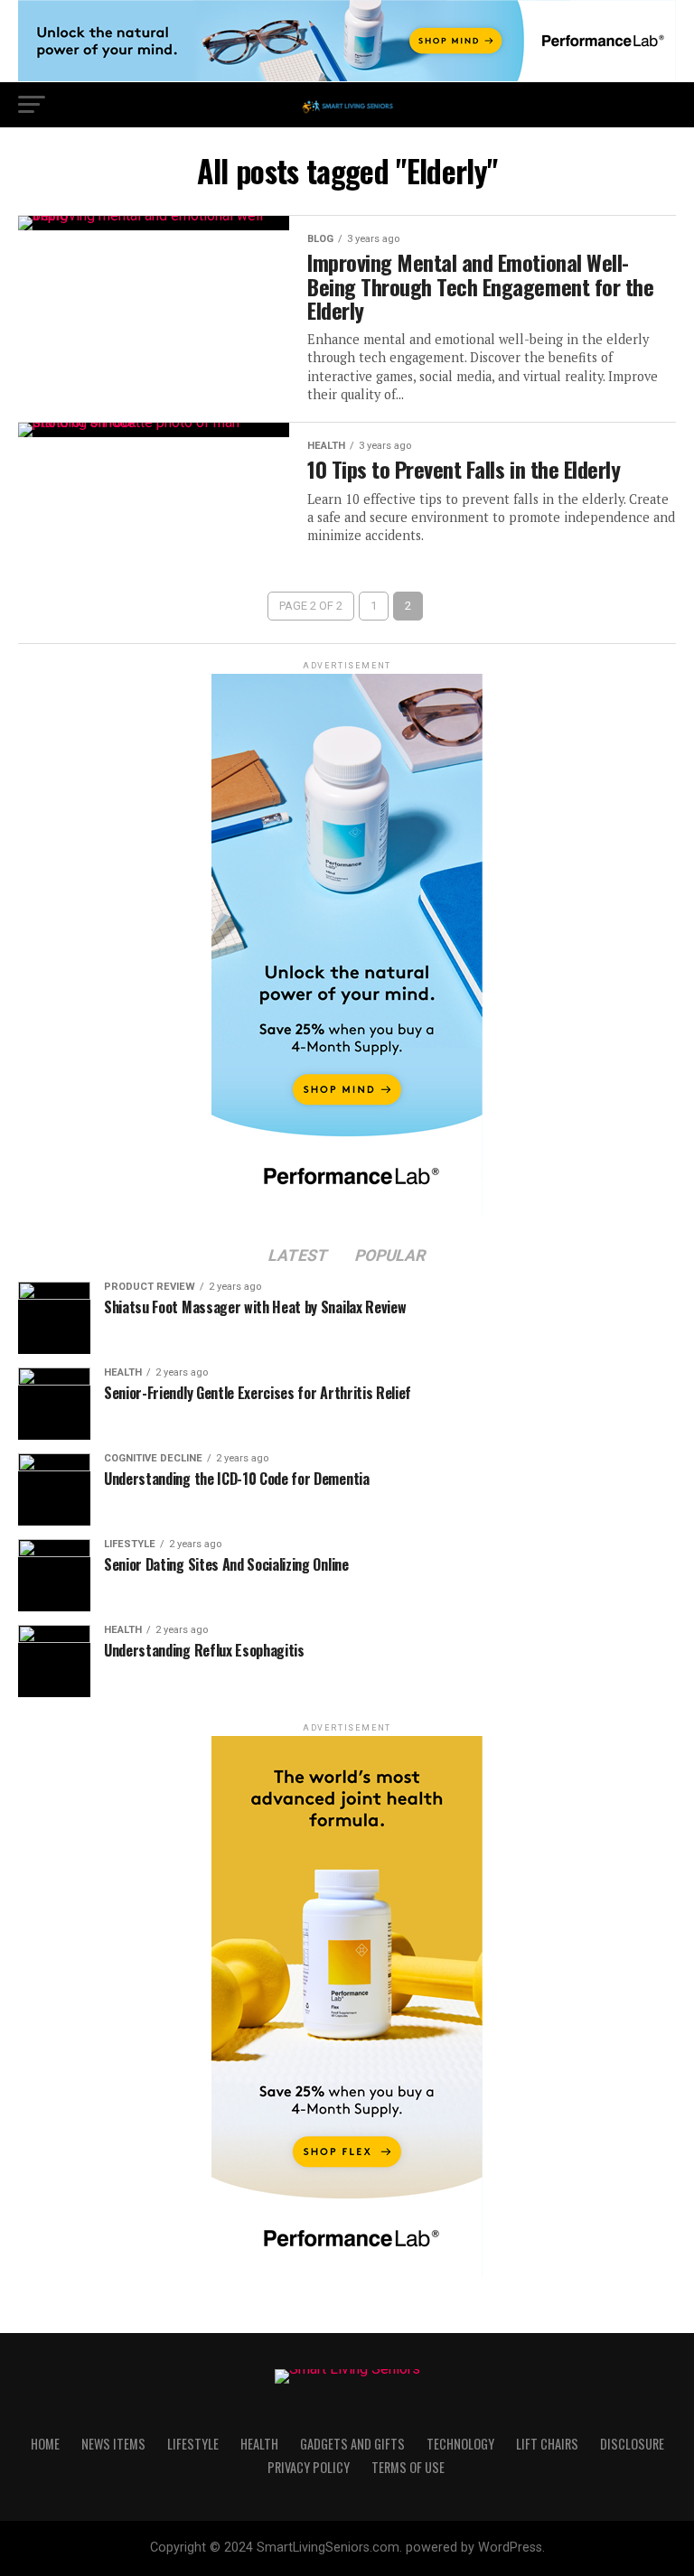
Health (259, 2444)
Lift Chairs (547, 2444)
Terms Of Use (408, 2467)
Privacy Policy (309, 2467)
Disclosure (632, 2444)
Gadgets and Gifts (352, 2444)
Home (45, 2444)
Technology (460, 2444)
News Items (113, 2444)
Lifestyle (193, 2444)
